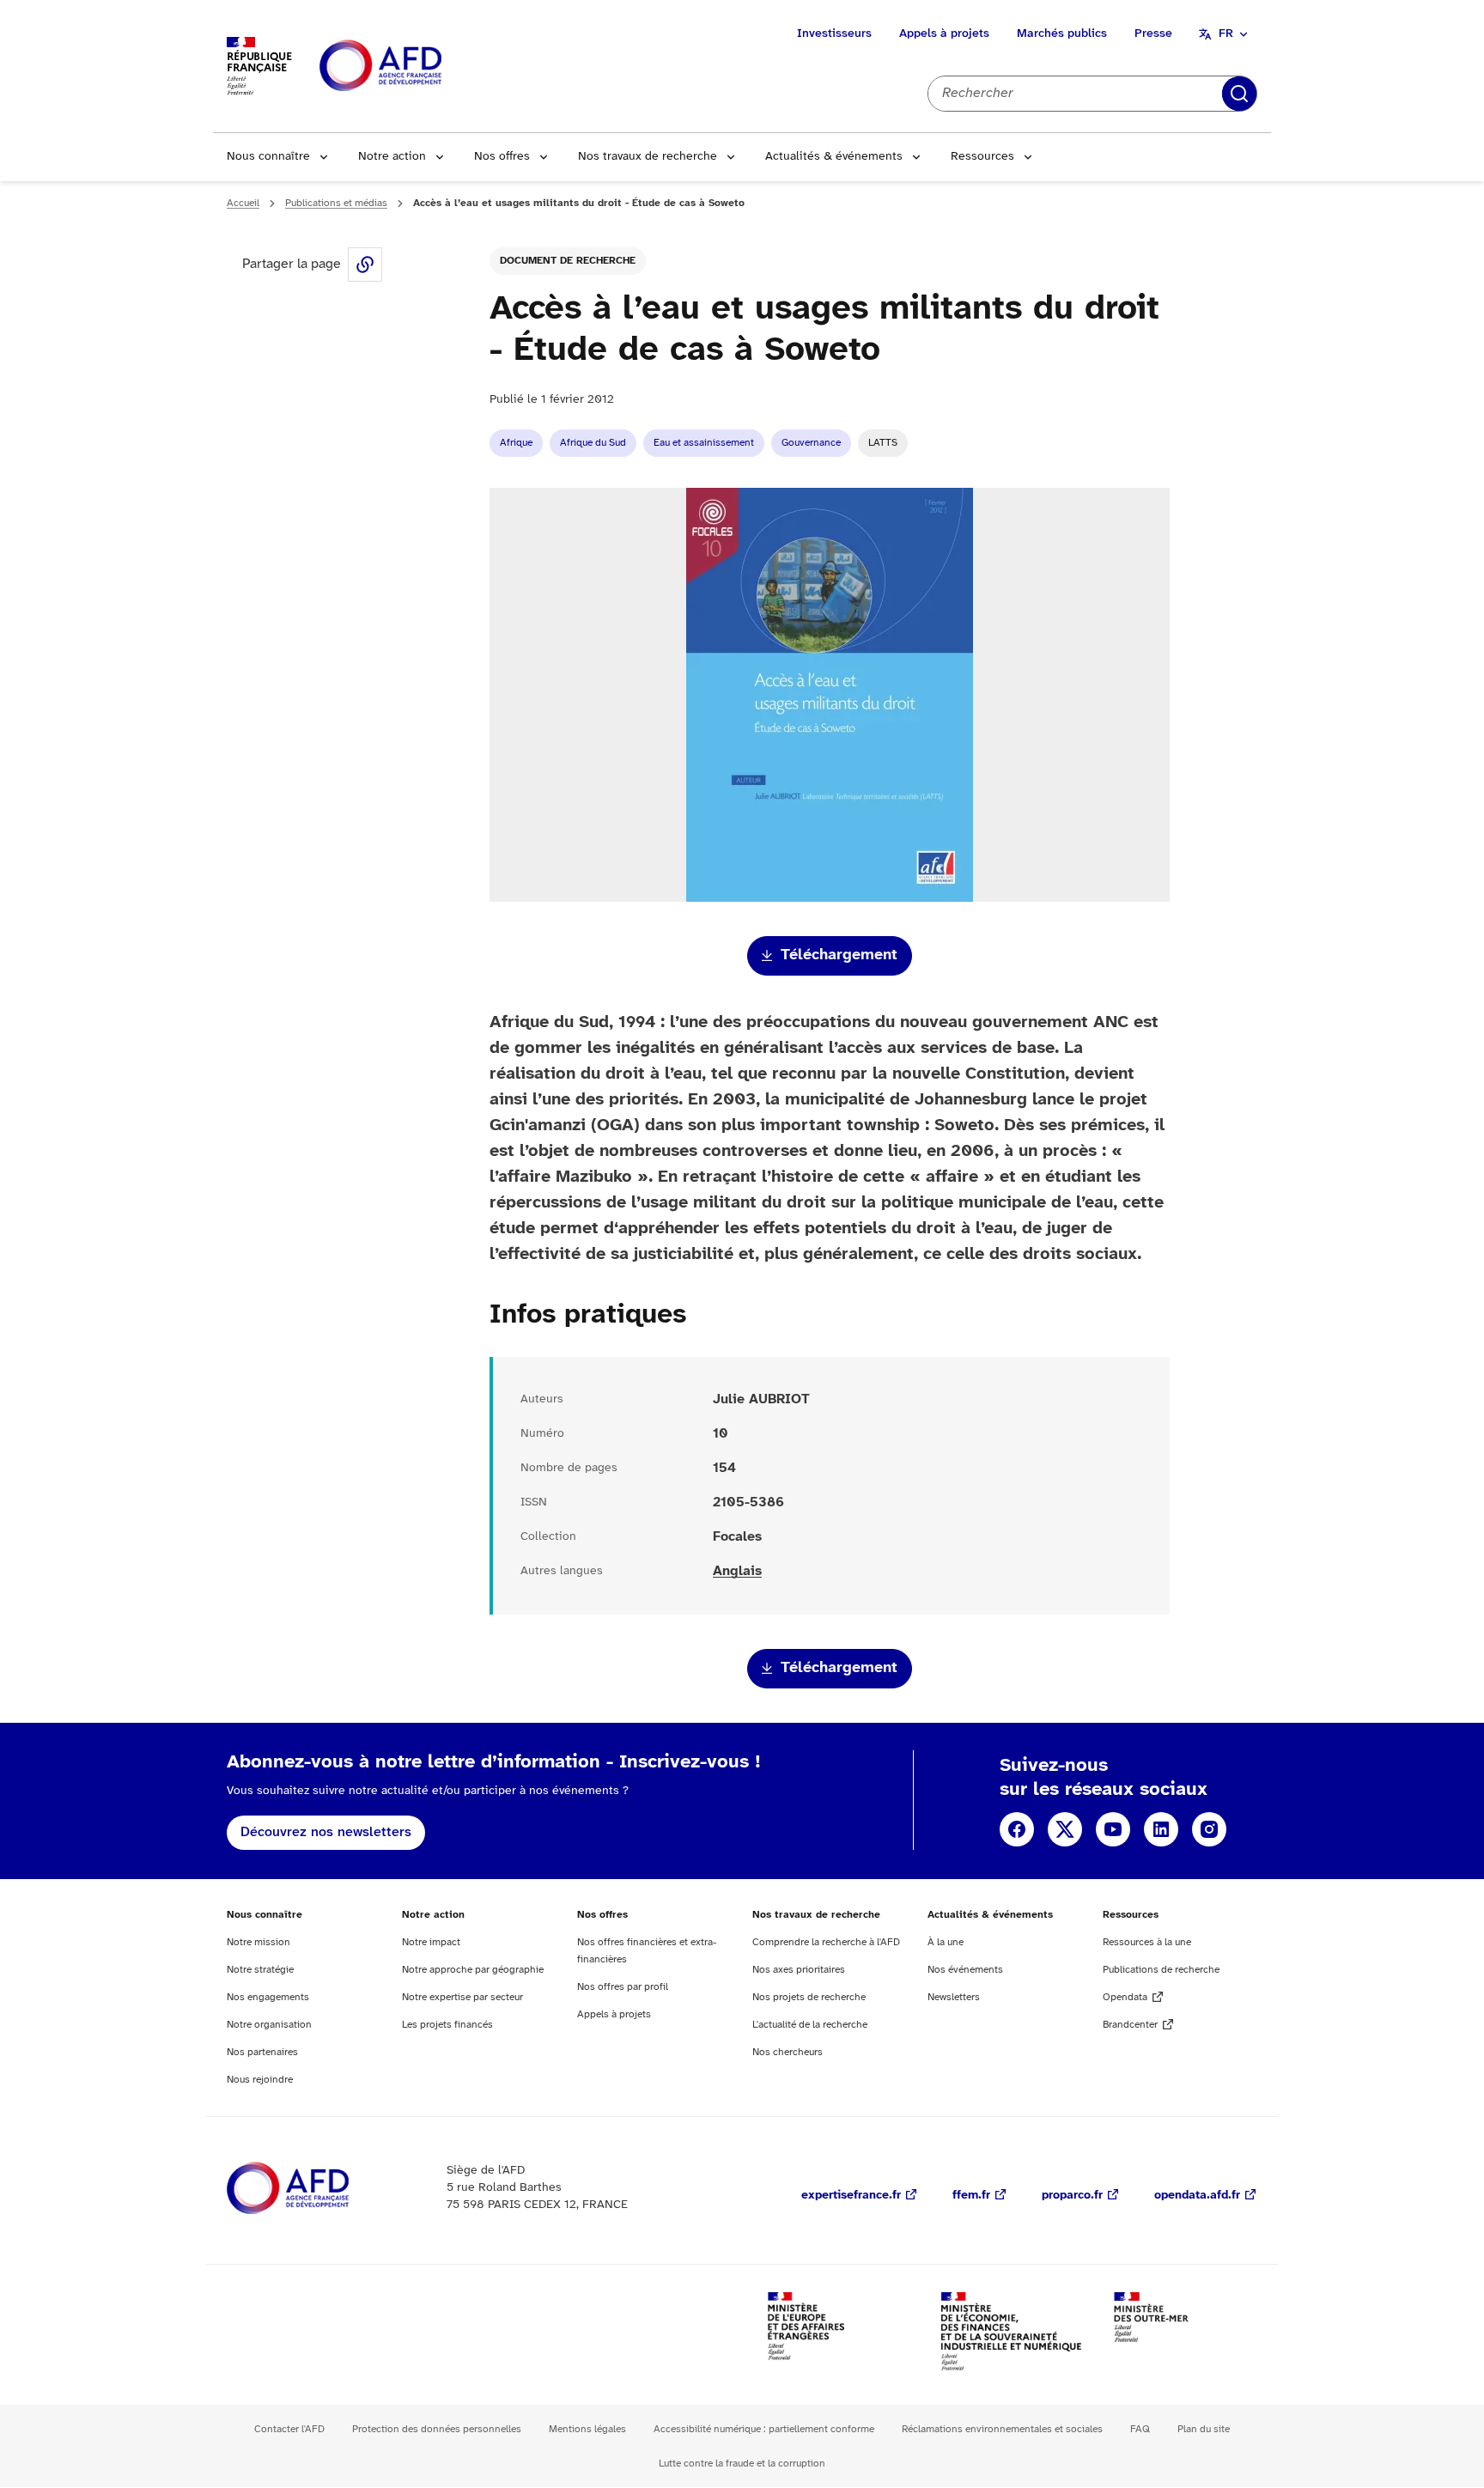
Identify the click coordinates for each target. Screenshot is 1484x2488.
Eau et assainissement (704, 443)
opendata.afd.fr (1197, 2196)
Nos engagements (268, 1997)
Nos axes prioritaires (799, 1970)
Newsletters (954, 1997)
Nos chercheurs (788, 2052)
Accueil (243, 203)
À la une (946, 1942)
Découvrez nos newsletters (326, 1832)
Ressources (982, 157)
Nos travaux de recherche (648, 157)
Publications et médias (336, 203)
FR (1226, 34)
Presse (1153, 34)
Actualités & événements (834, 157)
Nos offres (502, 157)
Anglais (737, 1571)
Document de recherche (568, 261)
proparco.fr (1072, 2196)
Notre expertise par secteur (462, 1997)
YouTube (1113, 1829)
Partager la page (365, 265)
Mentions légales (587, 2429)
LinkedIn (1161, 1829)
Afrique (516, 443)
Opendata (1125, 1997)
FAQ (1140, 2429)
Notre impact (431, 1942)
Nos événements (965, 1970)
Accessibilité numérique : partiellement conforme (764, 2429)
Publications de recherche (1161, 1970)
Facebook (1017, 1829)
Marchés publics (1062, 34)
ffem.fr (971, 2196)
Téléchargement (839, 955)
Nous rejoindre (260, 2080)
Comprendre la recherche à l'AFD (826, 1942)
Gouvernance (811, 443)
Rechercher (1239, 94)
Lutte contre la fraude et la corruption (742, 2464)
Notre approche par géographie (473, 1970)
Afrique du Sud (593, 443)
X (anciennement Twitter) (1065, 1829)
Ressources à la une (1147, 1942)
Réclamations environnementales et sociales (1002, 2429)
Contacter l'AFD (289, 2429)
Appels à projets (944, 34)
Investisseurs (834, 34)
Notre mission (258, 1942)
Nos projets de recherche (809, 1997)
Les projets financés (447, 2025)
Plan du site (1204, 2429)
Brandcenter (1130, 2025)
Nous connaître (268, 157)
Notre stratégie (260, 1970)
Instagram (1209, 1829)
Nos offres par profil (623, 1987)
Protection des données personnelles (437, 2429)
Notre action (392, 157)
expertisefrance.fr (851, 2196)
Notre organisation (269, 2025)
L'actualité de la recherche (810, 2025)
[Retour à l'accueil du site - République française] (419, 67)
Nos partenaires (262, 2052)
